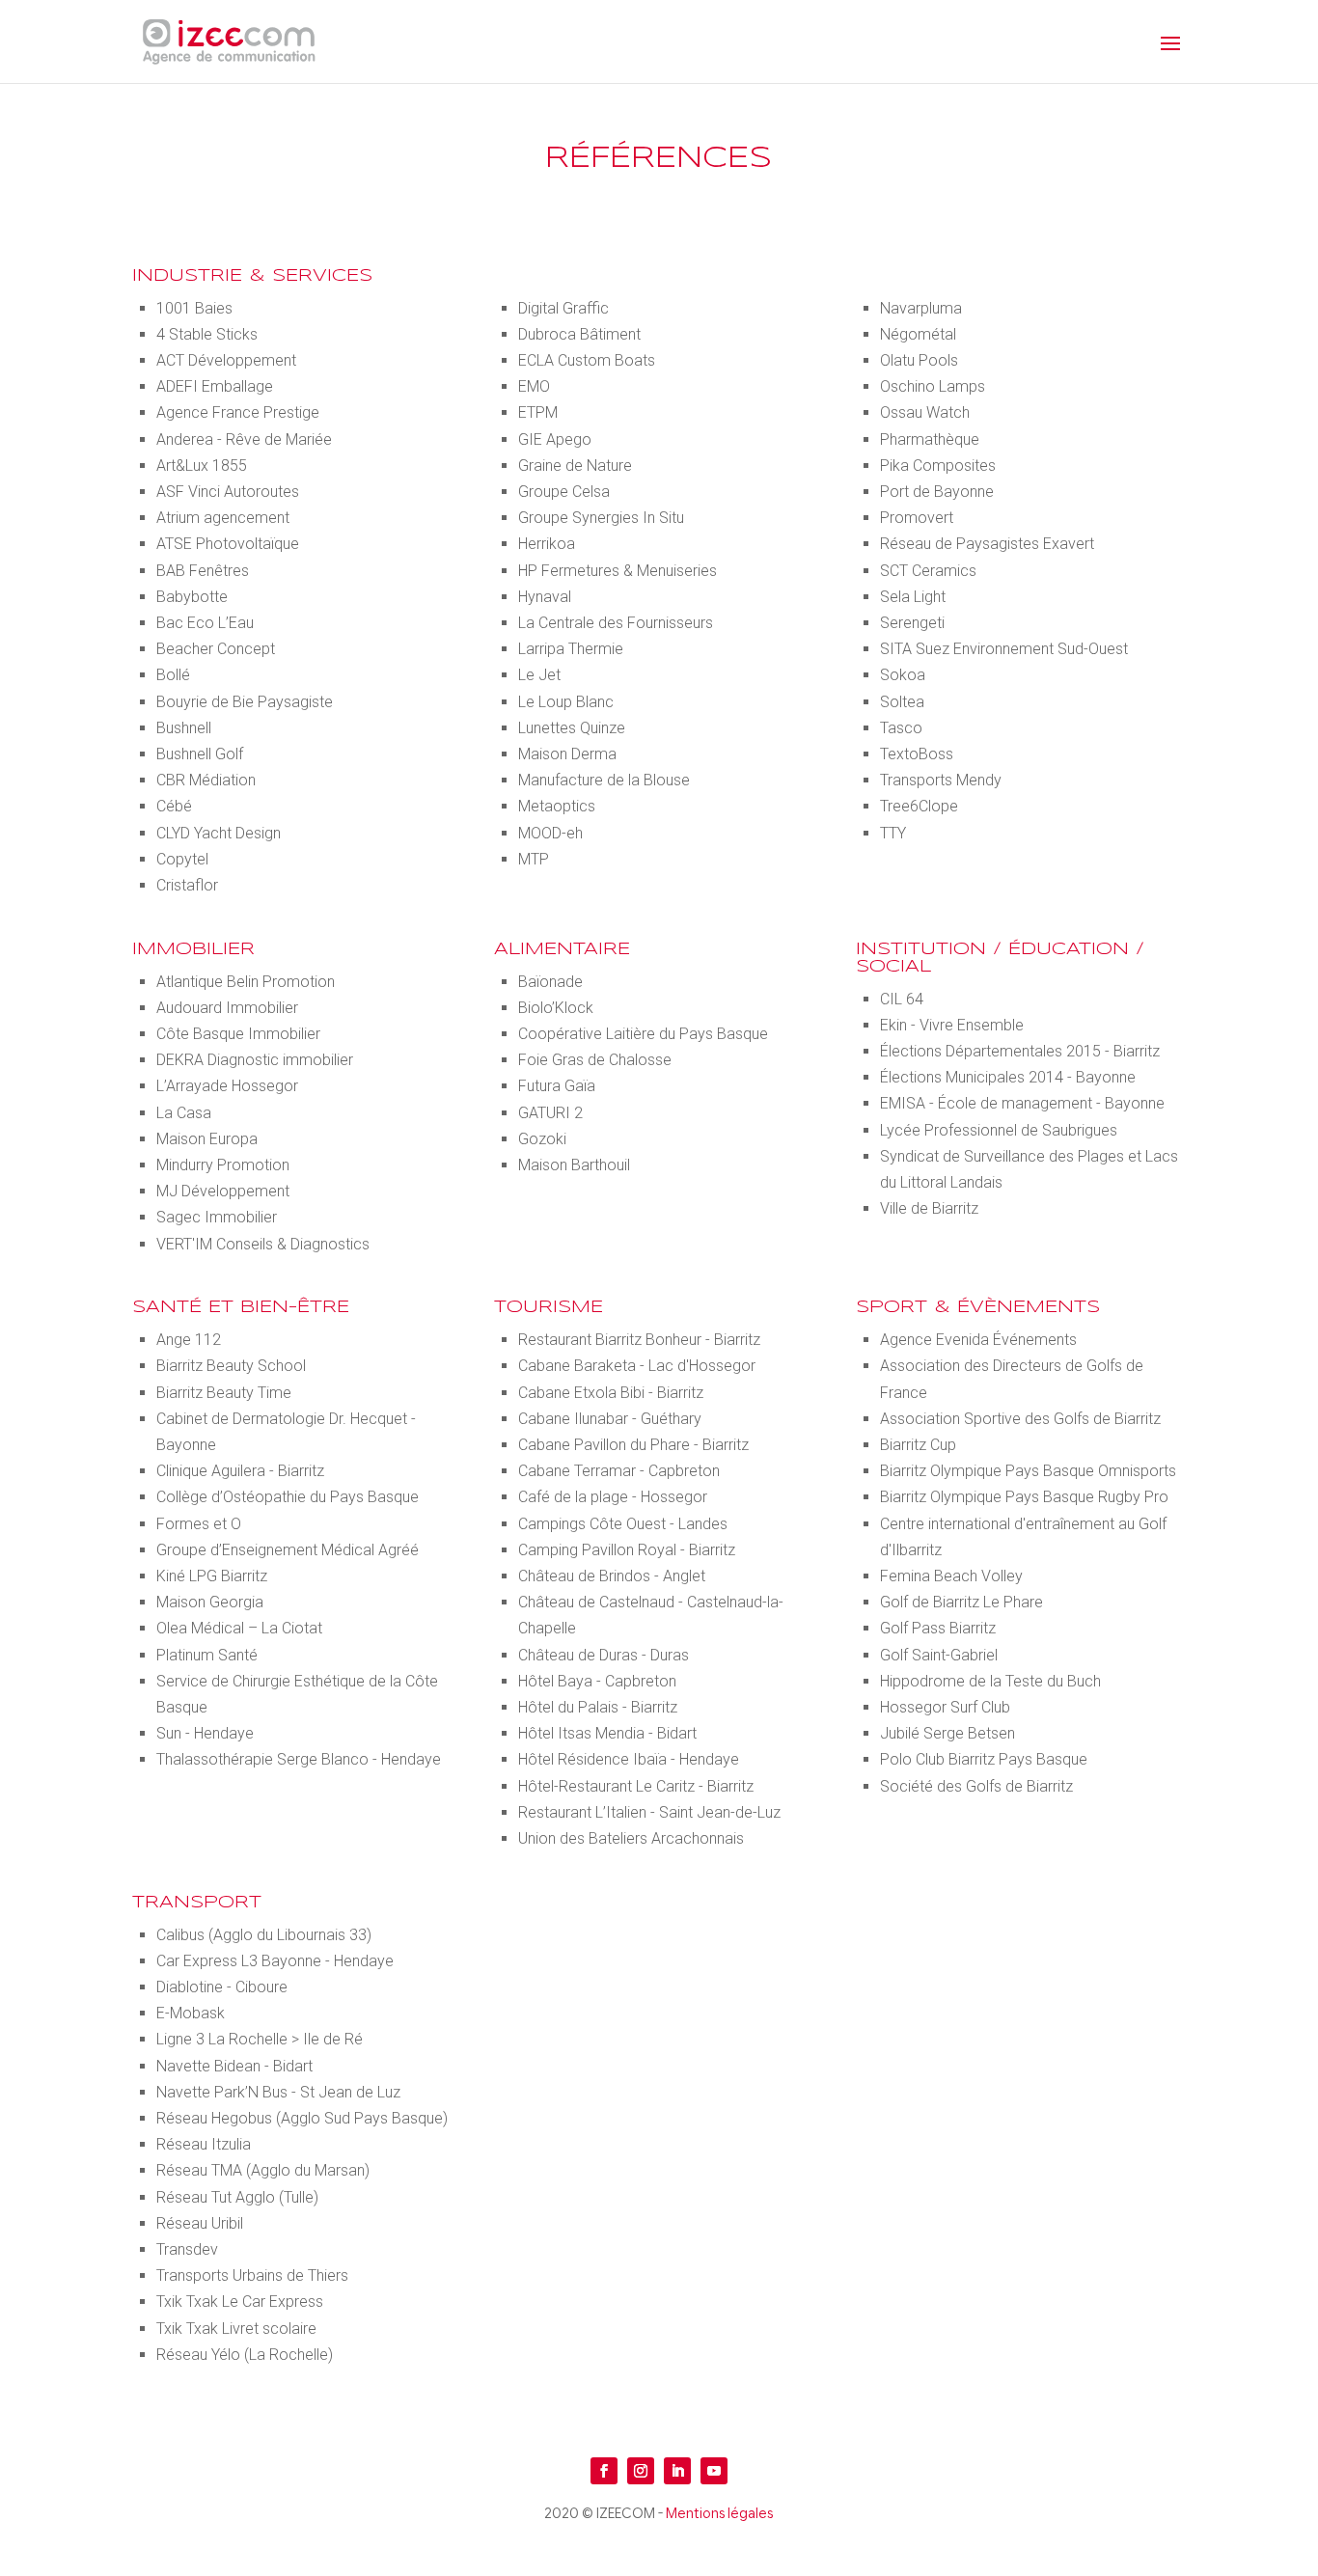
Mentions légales (719, 2513)
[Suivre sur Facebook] (604, 2471)
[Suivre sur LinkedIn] (677, 2471)
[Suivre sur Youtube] (714, 2471)
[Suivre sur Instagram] (641, 2471)
